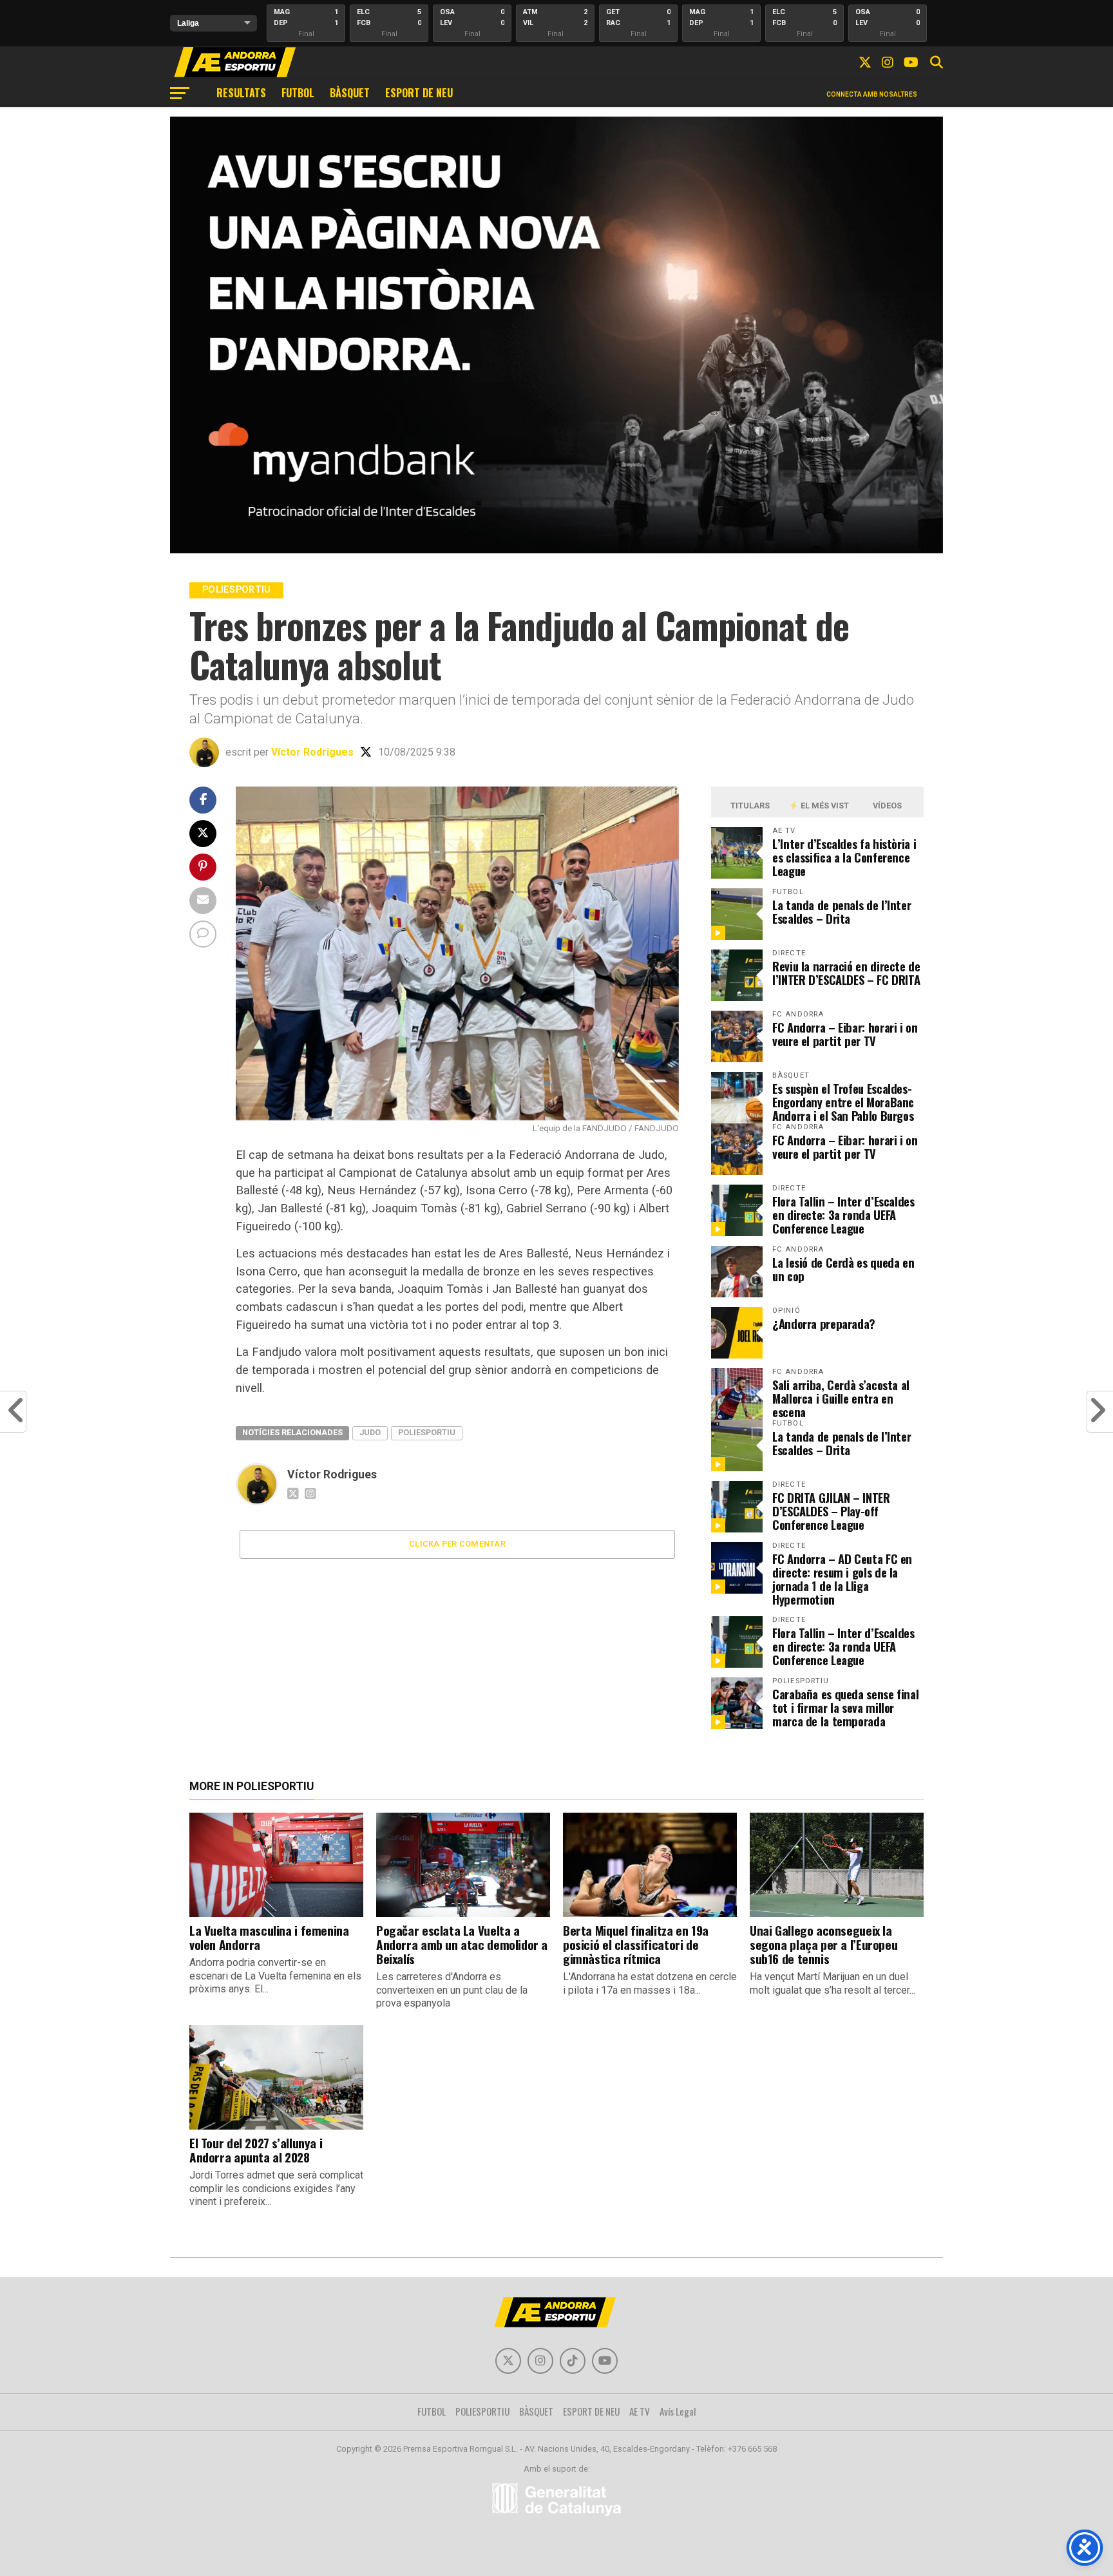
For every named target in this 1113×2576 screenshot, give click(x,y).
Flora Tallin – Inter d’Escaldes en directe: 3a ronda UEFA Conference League (843, 1215)
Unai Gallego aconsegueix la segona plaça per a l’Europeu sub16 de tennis (823, 1944)
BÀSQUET (350, 93)
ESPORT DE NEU (419, 93)
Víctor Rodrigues (312, 752)
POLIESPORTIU (482, 2411)
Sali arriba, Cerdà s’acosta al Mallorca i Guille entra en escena (841, 1398)
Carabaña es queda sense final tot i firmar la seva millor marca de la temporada (845, 1707)
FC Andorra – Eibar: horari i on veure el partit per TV (845, 1034)
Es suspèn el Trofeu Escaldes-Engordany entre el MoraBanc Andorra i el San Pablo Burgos (843, 1102)
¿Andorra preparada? (824, 1323)
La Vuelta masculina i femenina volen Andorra (269, 1937)
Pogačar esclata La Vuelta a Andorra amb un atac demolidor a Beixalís (462, 1944)
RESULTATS (241, 93)
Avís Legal (678, 2411)
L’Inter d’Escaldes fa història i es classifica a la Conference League (844, 857)
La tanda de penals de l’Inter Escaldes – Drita (842, 911)
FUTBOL (298, 93)
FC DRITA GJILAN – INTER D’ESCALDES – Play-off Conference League (831, 1511)
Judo (370, 1432)
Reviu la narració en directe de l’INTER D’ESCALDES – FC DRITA (846, 973)
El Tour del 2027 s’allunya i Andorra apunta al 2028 (256, 2150)
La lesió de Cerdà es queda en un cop (843, 1269)
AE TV (640, 2411)
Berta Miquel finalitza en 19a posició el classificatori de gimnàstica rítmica (636, 1944)
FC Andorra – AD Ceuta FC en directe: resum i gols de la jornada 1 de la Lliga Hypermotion (842, 1579)
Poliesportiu (427, 1432)
